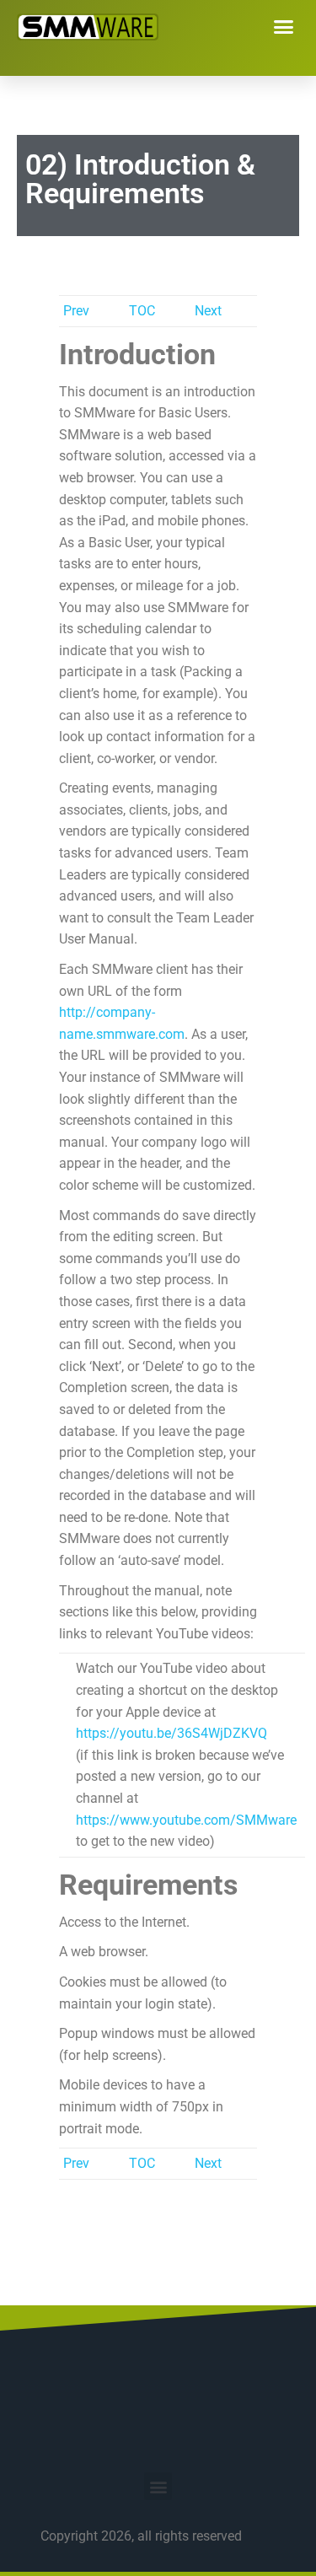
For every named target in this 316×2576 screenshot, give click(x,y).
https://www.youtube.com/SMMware (186, 1820)
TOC (142, 311)
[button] (284, 27)
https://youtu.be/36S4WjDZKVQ (171, 1733)
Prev (76, 311)
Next (208, 311)
